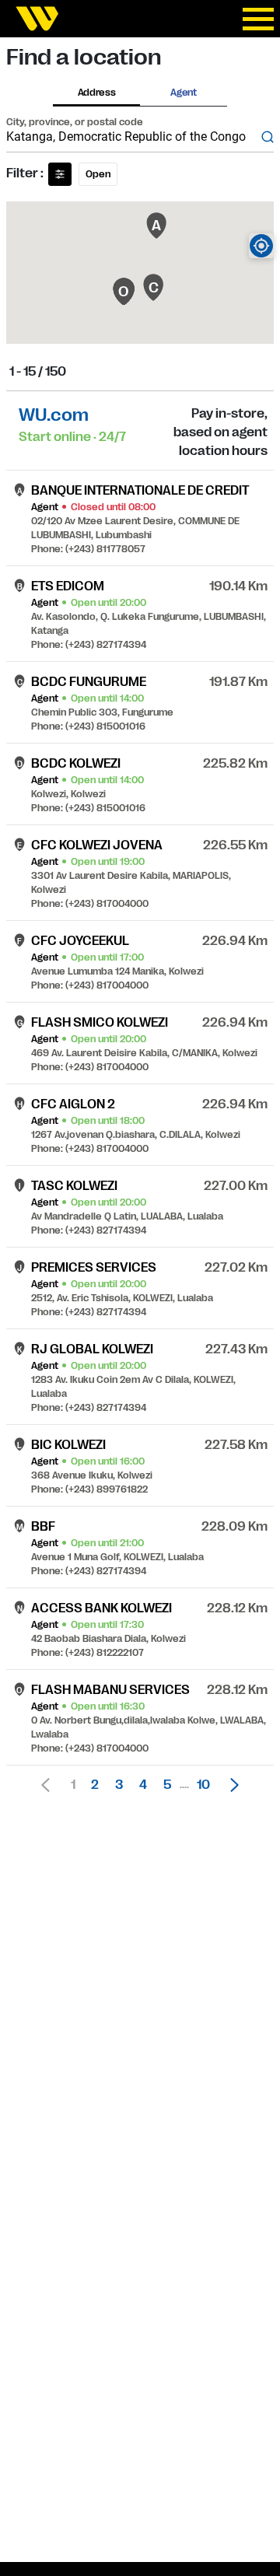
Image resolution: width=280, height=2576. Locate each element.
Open (98, 174)
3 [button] (119, 1785)
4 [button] (143, 1785)
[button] (230, 1785)
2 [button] (95, 1785)
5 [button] (167, 1785)
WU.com (54, 415)
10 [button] (203, 1785)
